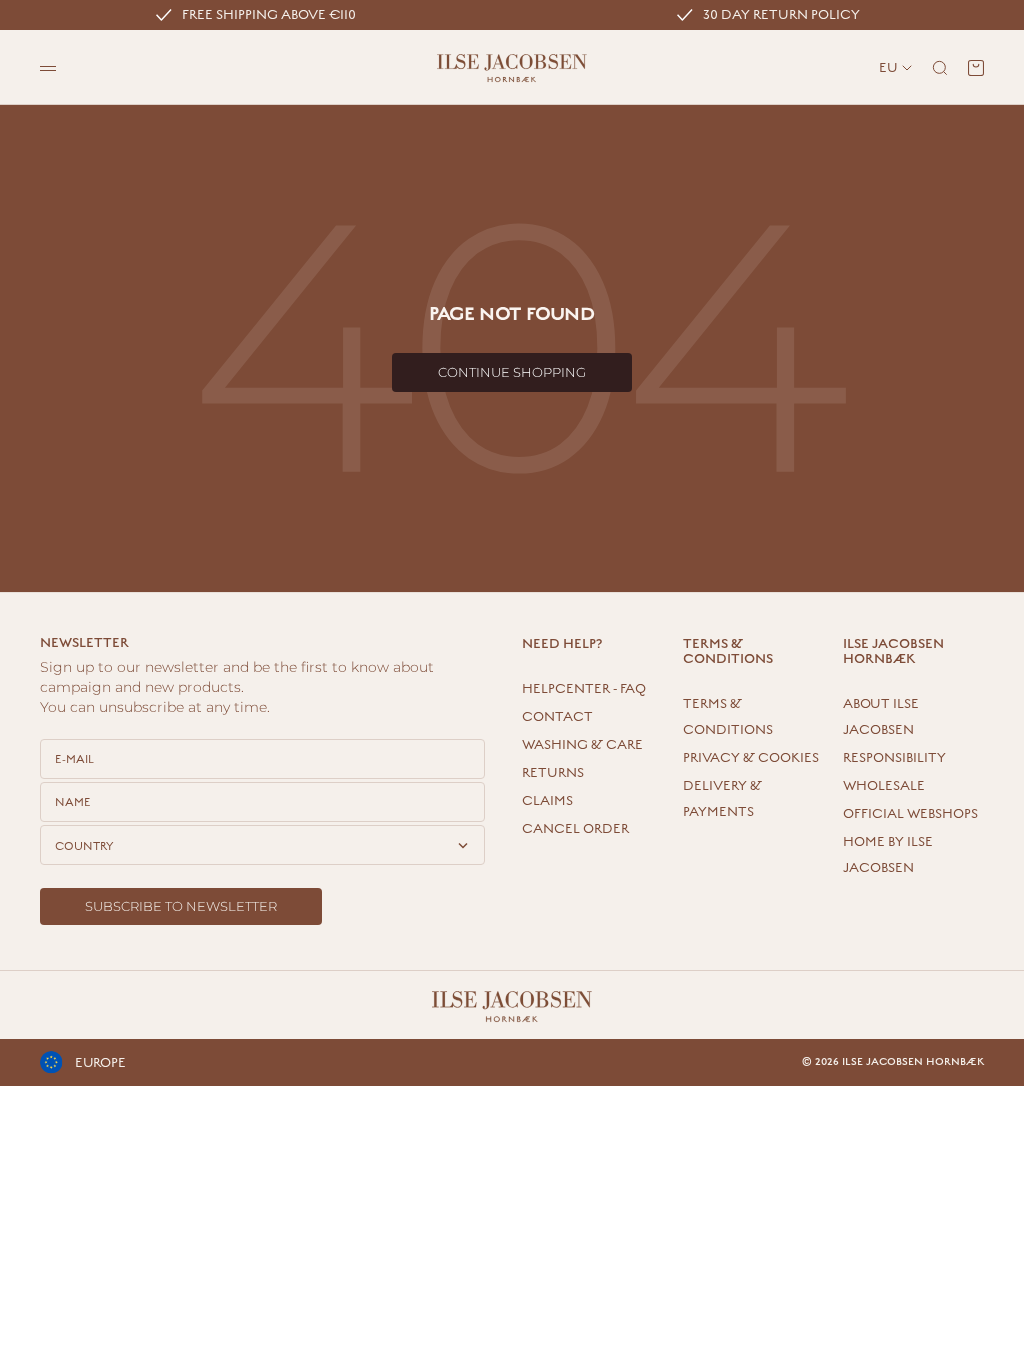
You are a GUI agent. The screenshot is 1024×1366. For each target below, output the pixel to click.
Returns (553, 773)
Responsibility (894, 758)
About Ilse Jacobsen (881, 717)
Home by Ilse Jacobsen (888, 855)
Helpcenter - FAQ (584, 689)
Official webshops (910, 814)
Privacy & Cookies (751, 758)
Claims (547, 801)
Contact (557, 717)
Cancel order (575, 829)
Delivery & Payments (722, 799)
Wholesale (884, 786)
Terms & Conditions (728, 717)
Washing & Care (582, 745)
